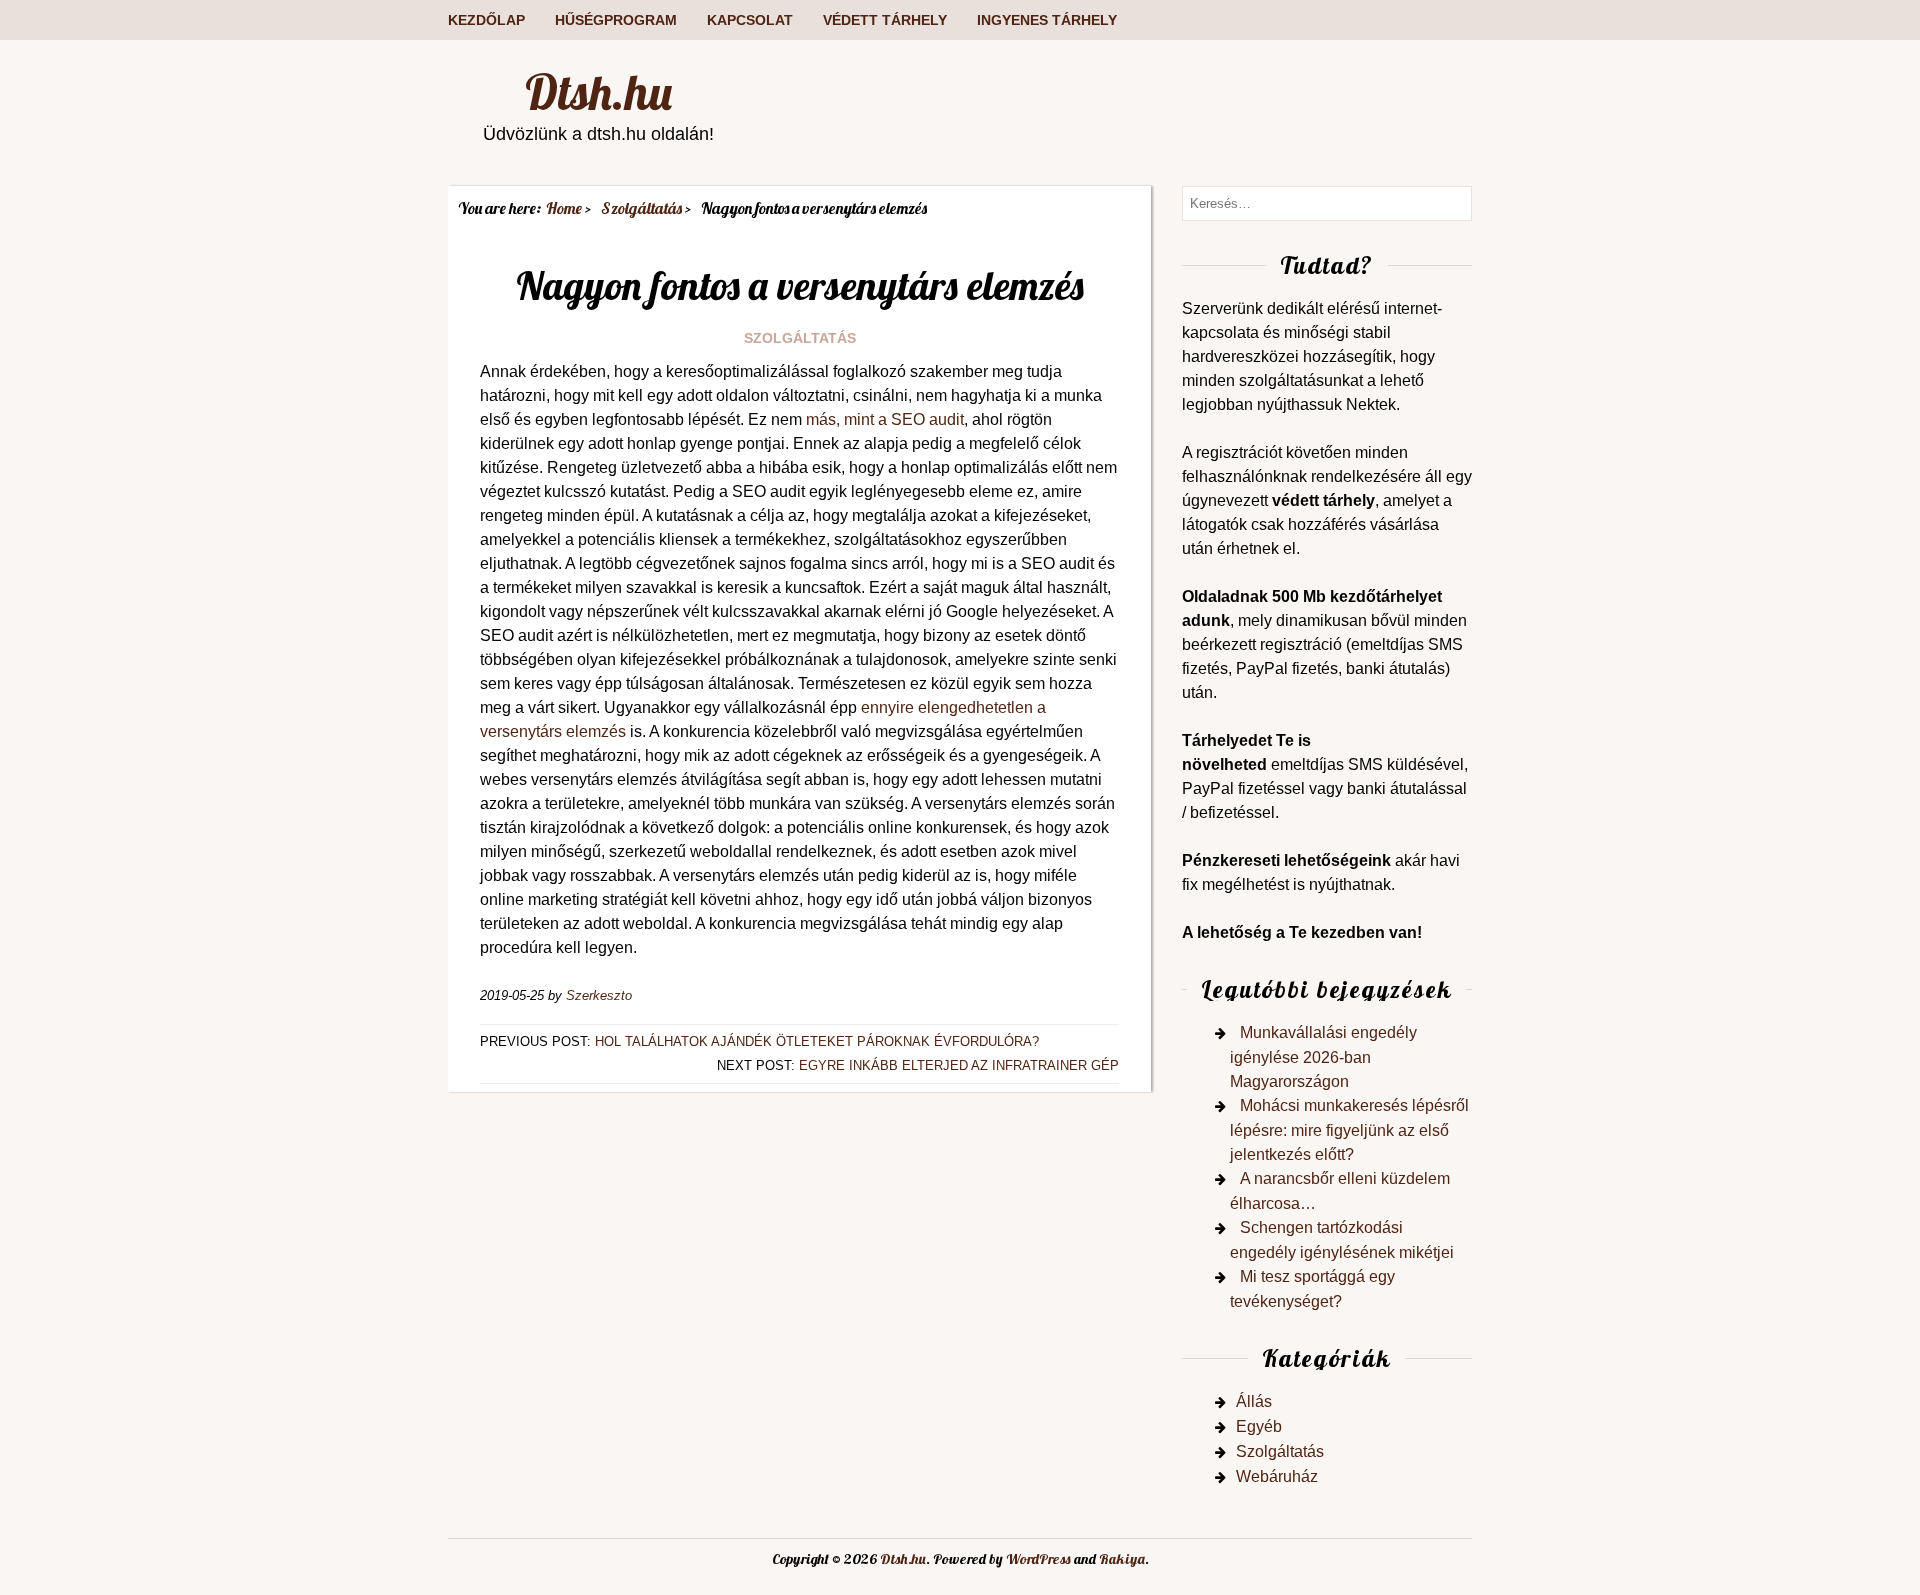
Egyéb (1259, 1426)
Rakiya (1122, 1559)
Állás (1254, 1401)
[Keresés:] (1327, 202)
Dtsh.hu (598, 92)
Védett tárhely (885, 20)
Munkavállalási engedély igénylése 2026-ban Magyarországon (1323, 1057)
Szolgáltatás (800, 338)
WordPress (1038, 1559)
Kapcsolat (750, 20)
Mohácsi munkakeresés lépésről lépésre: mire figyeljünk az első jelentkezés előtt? (1349, 1130)
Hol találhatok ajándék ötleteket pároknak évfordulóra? (817, 1041)
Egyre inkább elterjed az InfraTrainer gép (959, 1065)
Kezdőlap (486, 20)
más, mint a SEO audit (885, 419)
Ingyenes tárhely (1047, 20)
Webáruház (1277, 1476)
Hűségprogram (616, 20)
